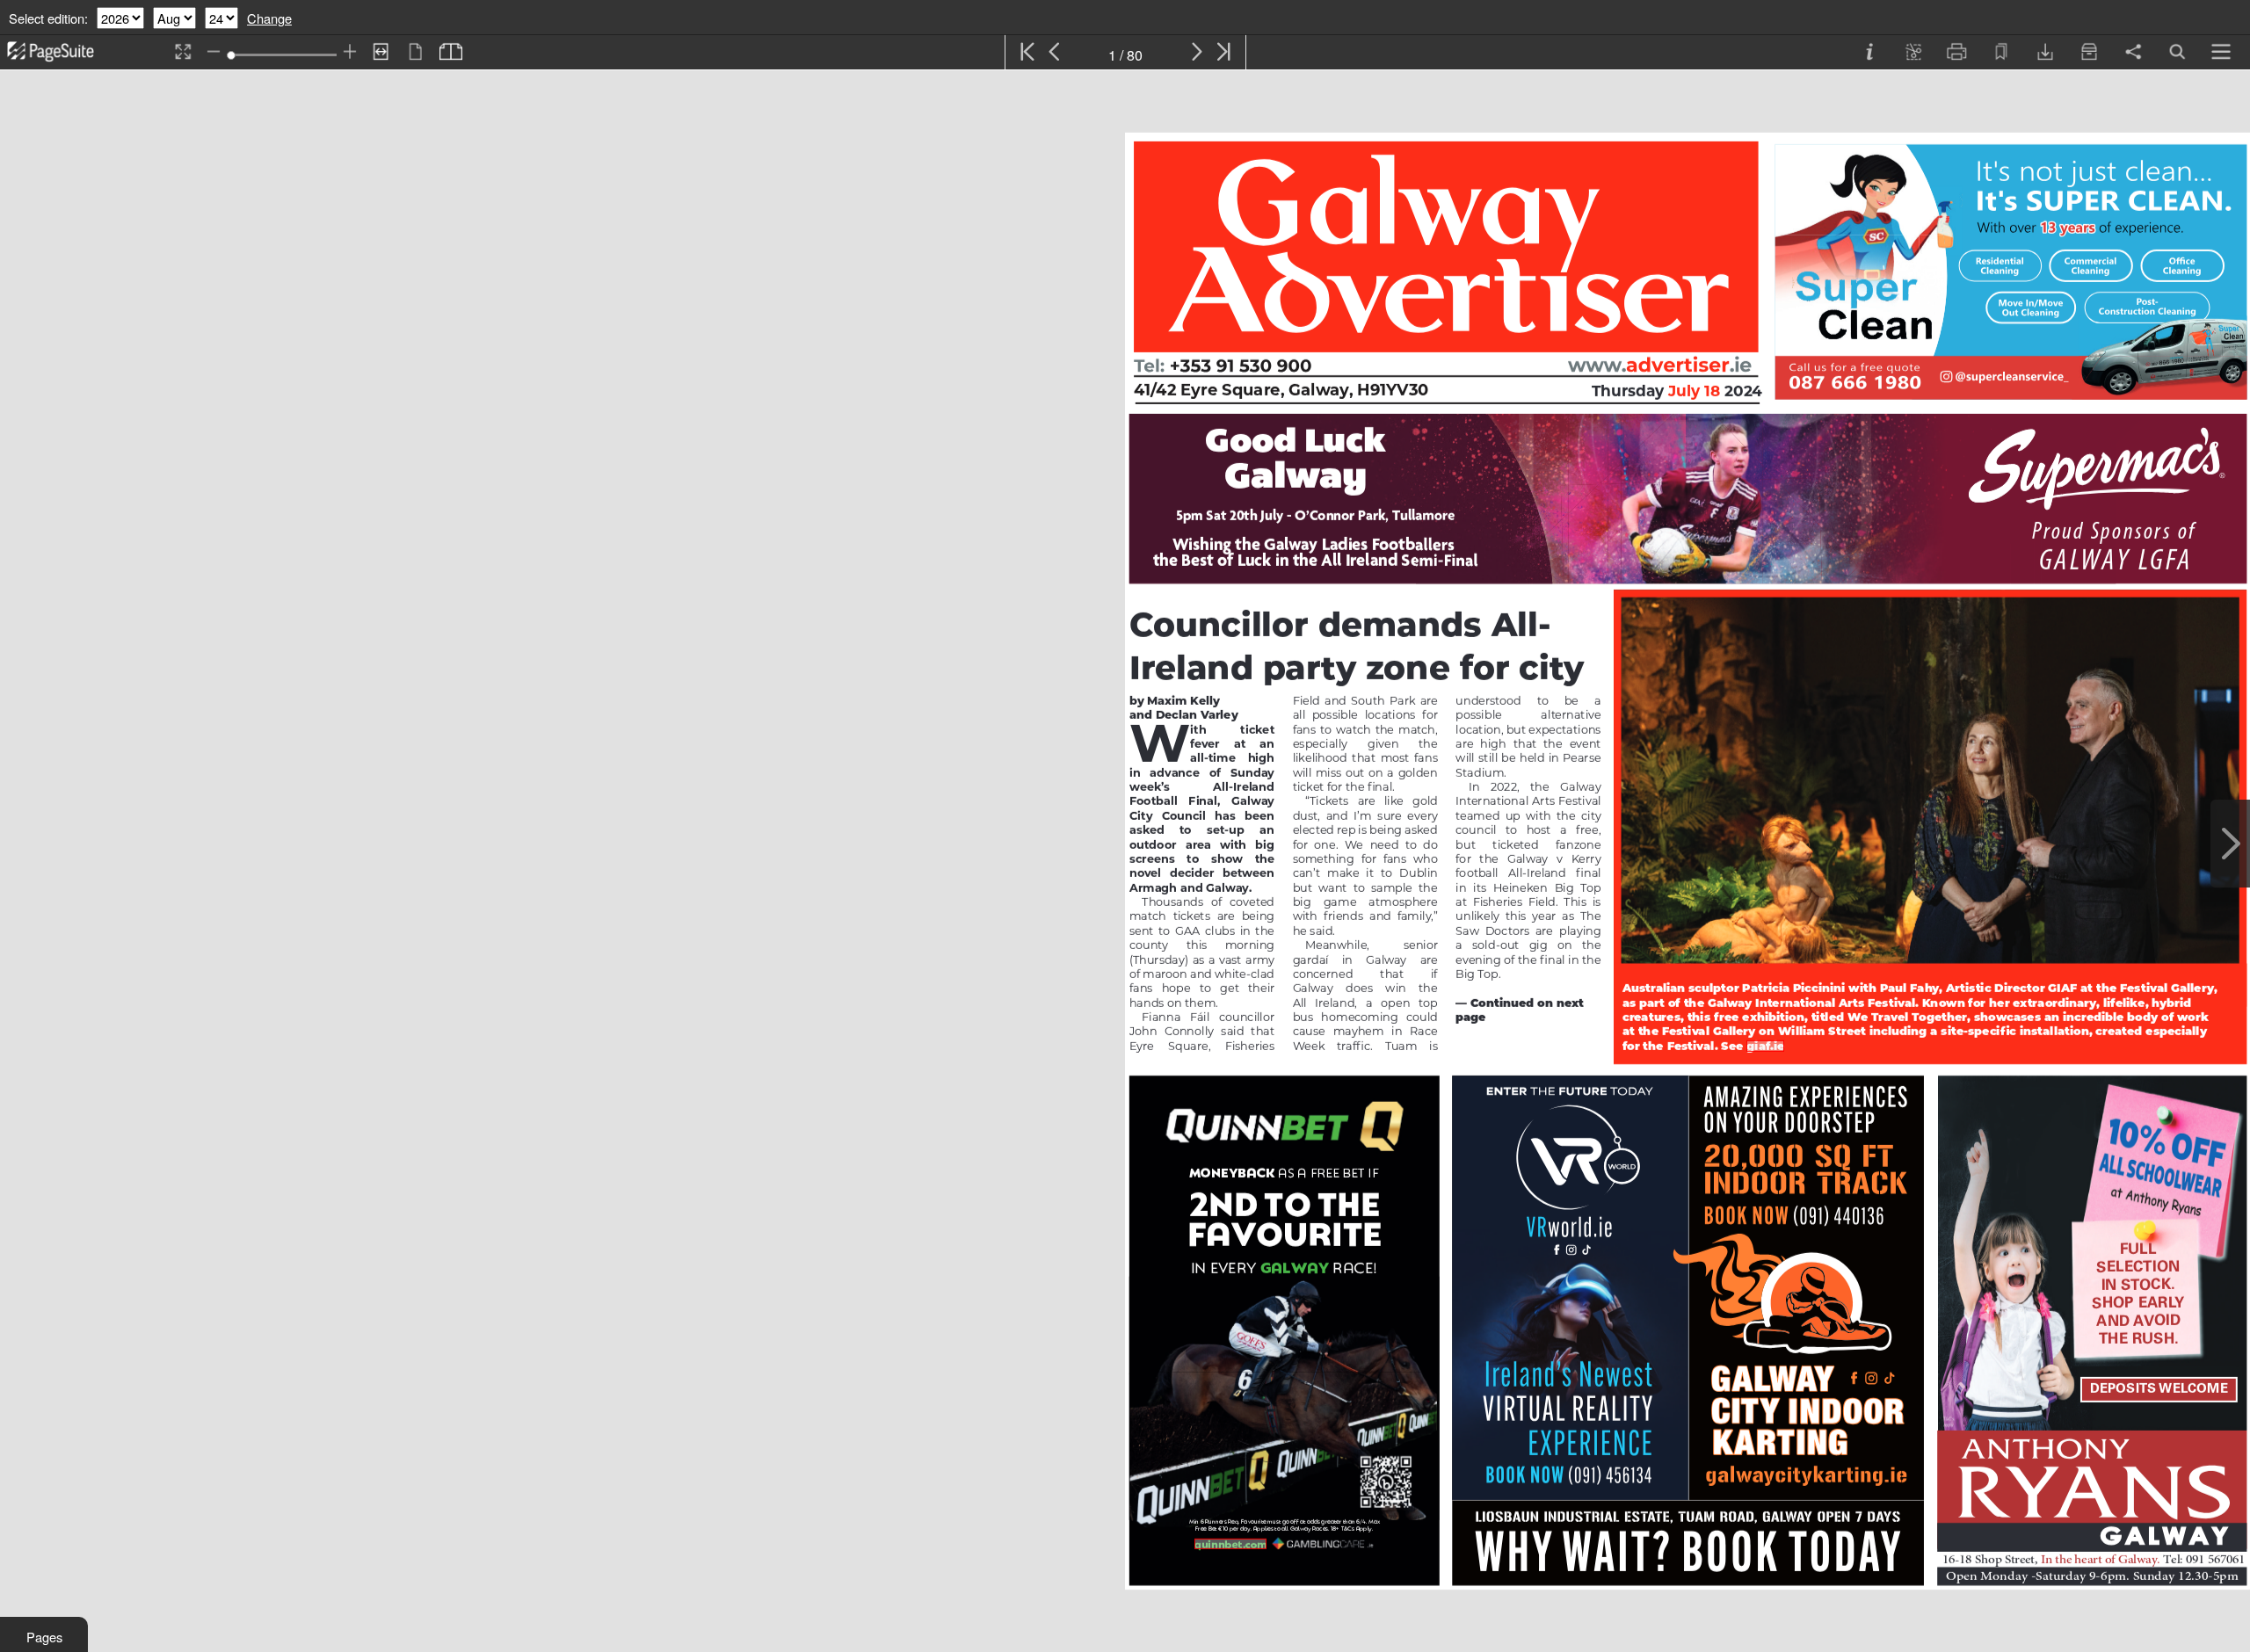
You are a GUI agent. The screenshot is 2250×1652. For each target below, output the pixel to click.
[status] (1125, 52)
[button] (44, 1634)
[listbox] (120, 18)
